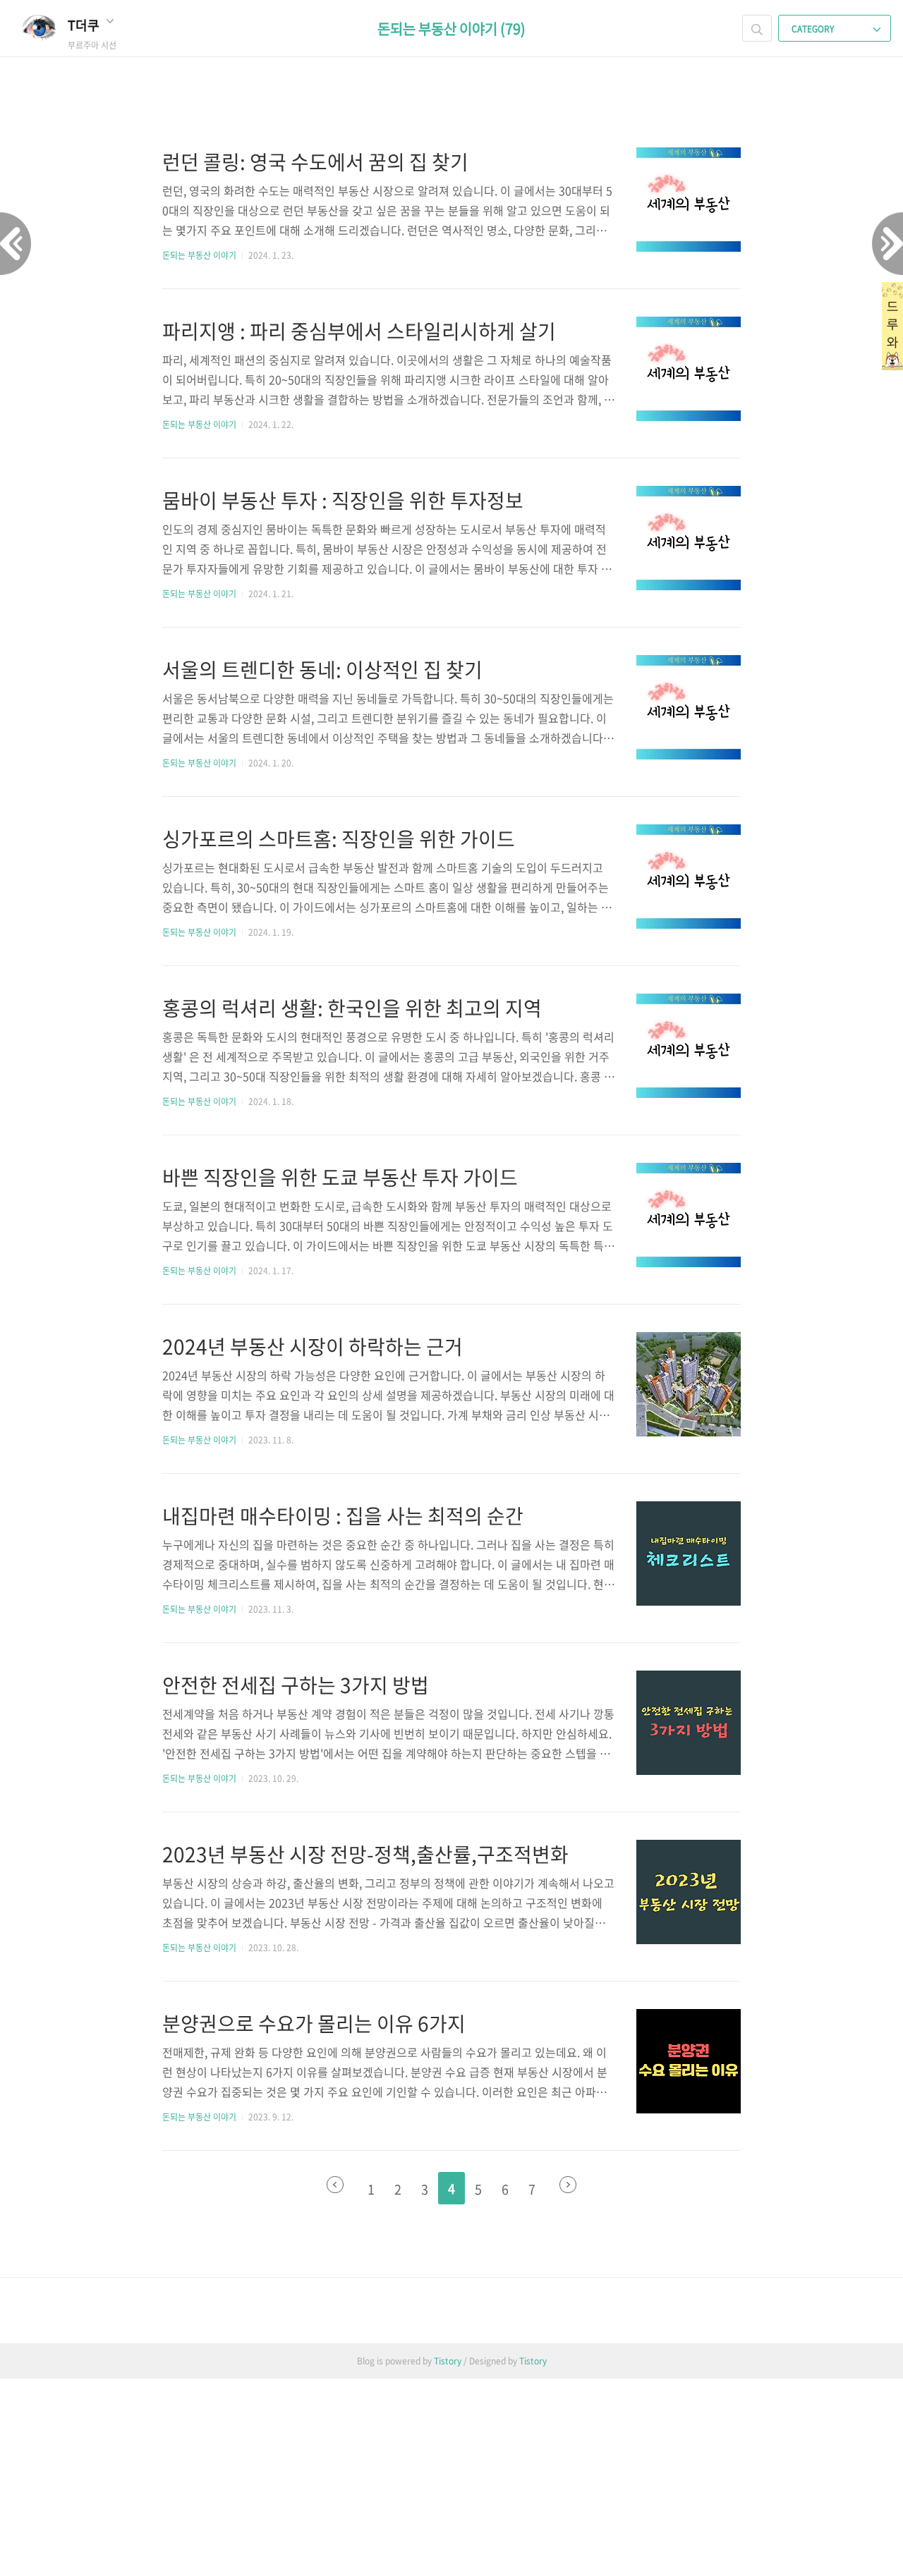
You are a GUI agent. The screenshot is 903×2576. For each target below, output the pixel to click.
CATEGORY (814, 29)
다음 (568, 2185)
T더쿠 (85, 25)
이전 (335, 2185)
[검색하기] (757, 28)
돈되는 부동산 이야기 (199, 255)
